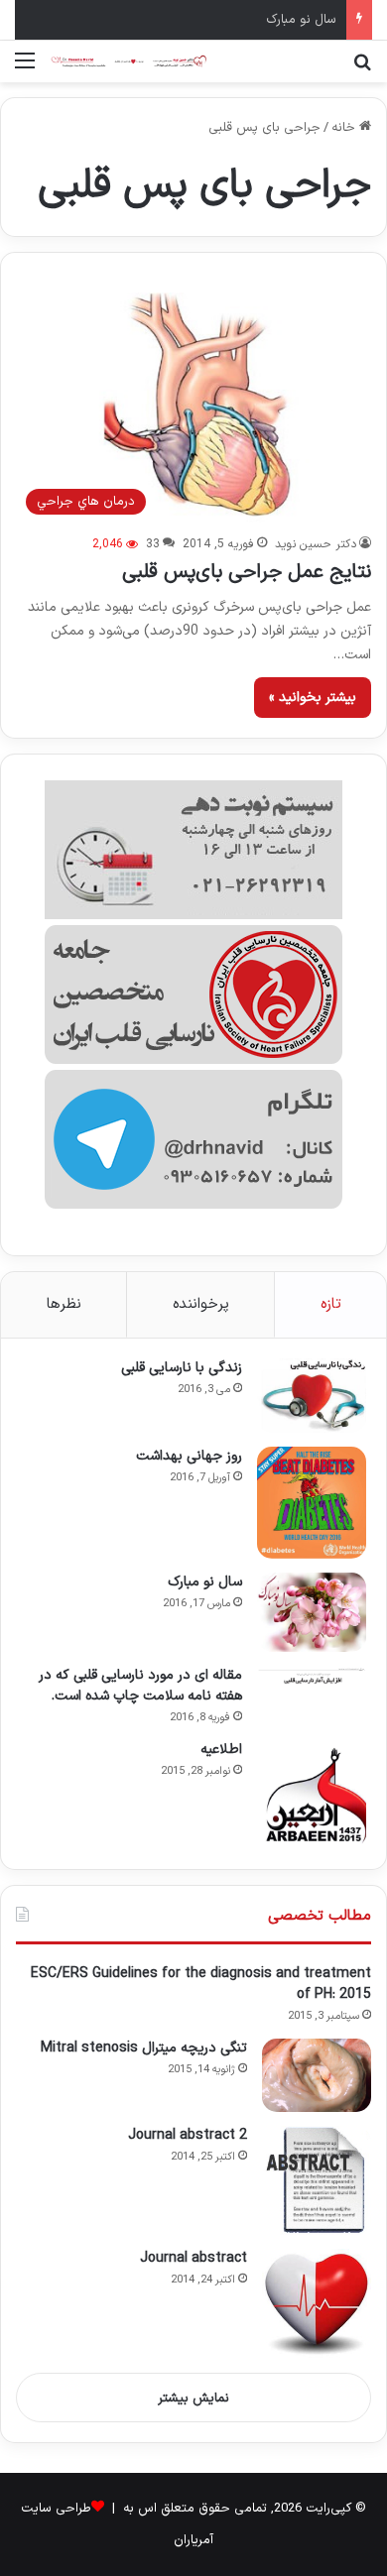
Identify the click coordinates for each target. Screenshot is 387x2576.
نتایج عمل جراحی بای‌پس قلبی (247, 572)
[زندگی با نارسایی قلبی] (312, 1396)
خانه (345, 128)
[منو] (25, 69)
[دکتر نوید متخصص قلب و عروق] (129, 61)
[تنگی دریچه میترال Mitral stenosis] (317, 2075)
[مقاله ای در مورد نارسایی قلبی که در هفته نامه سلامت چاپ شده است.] (312, 1675)
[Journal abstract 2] (317, 2180)
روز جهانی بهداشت (189, 1456)
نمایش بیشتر (193, 2399)
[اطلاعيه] (312, 1795)
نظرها (64, 1304)
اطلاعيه (221, 1750)
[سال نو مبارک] (312, 1612)
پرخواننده (201, 1304)
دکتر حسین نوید (316, 544)
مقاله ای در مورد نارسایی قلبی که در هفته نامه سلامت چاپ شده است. (140, 1686)
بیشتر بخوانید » (313, 698)
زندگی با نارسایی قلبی (182, 1368)
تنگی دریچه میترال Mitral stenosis (144, 2048)
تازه (331, 1304)
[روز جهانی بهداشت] (312, 1503)
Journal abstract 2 (188, 2135)
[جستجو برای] (362, 69)
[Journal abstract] (317, 2303)
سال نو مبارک (301, 20)
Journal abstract (193, 2258)
